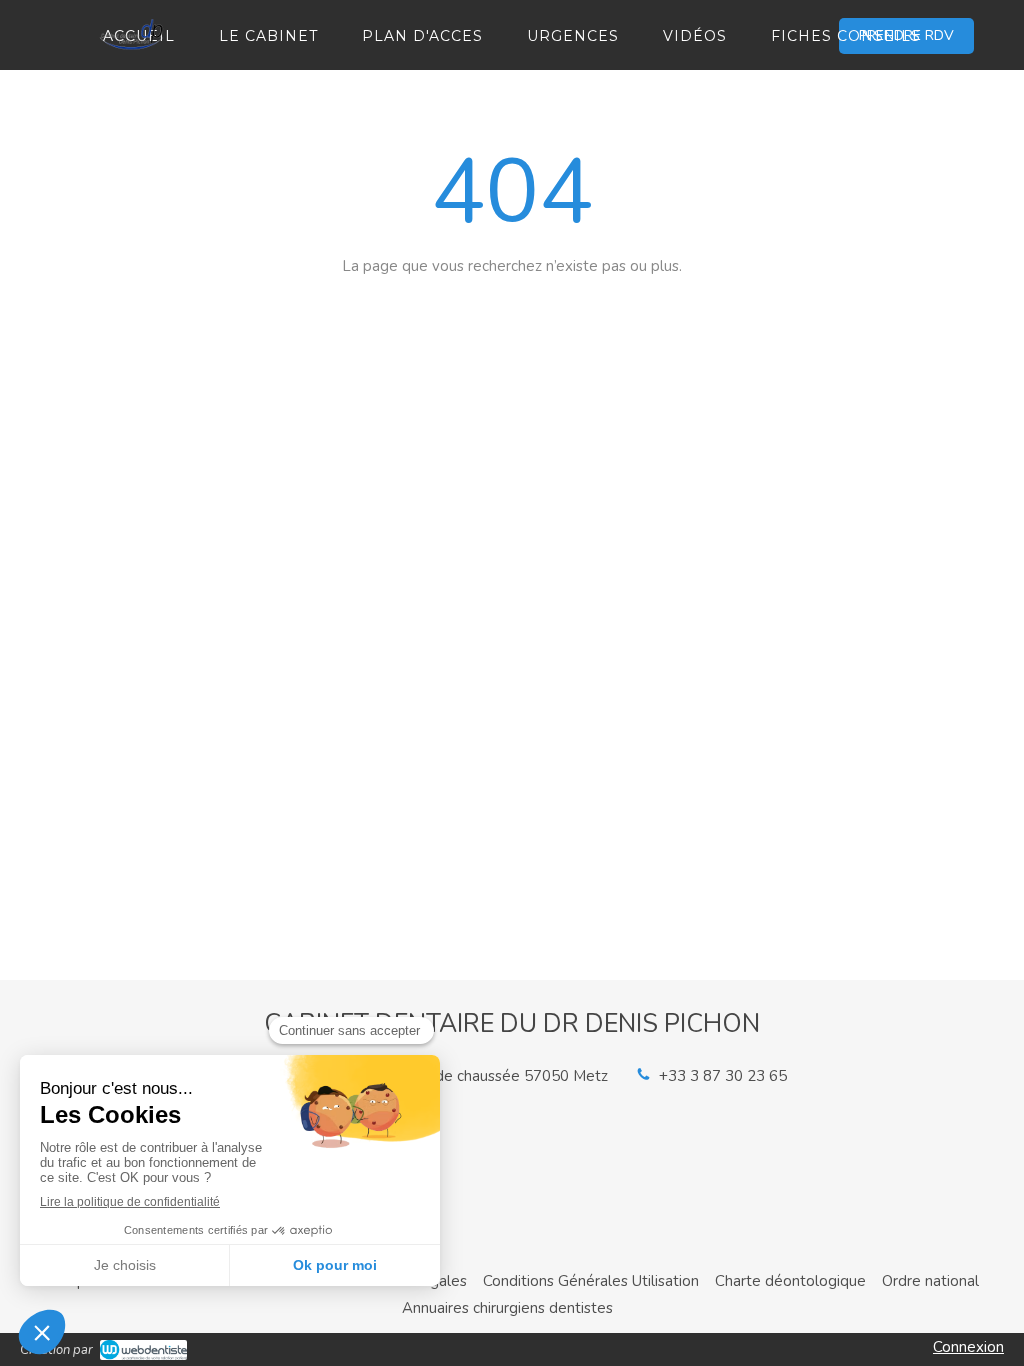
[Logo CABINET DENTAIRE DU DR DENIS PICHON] (132, 57)
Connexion (968, 1347)
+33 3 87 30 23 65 (723, 1076)
